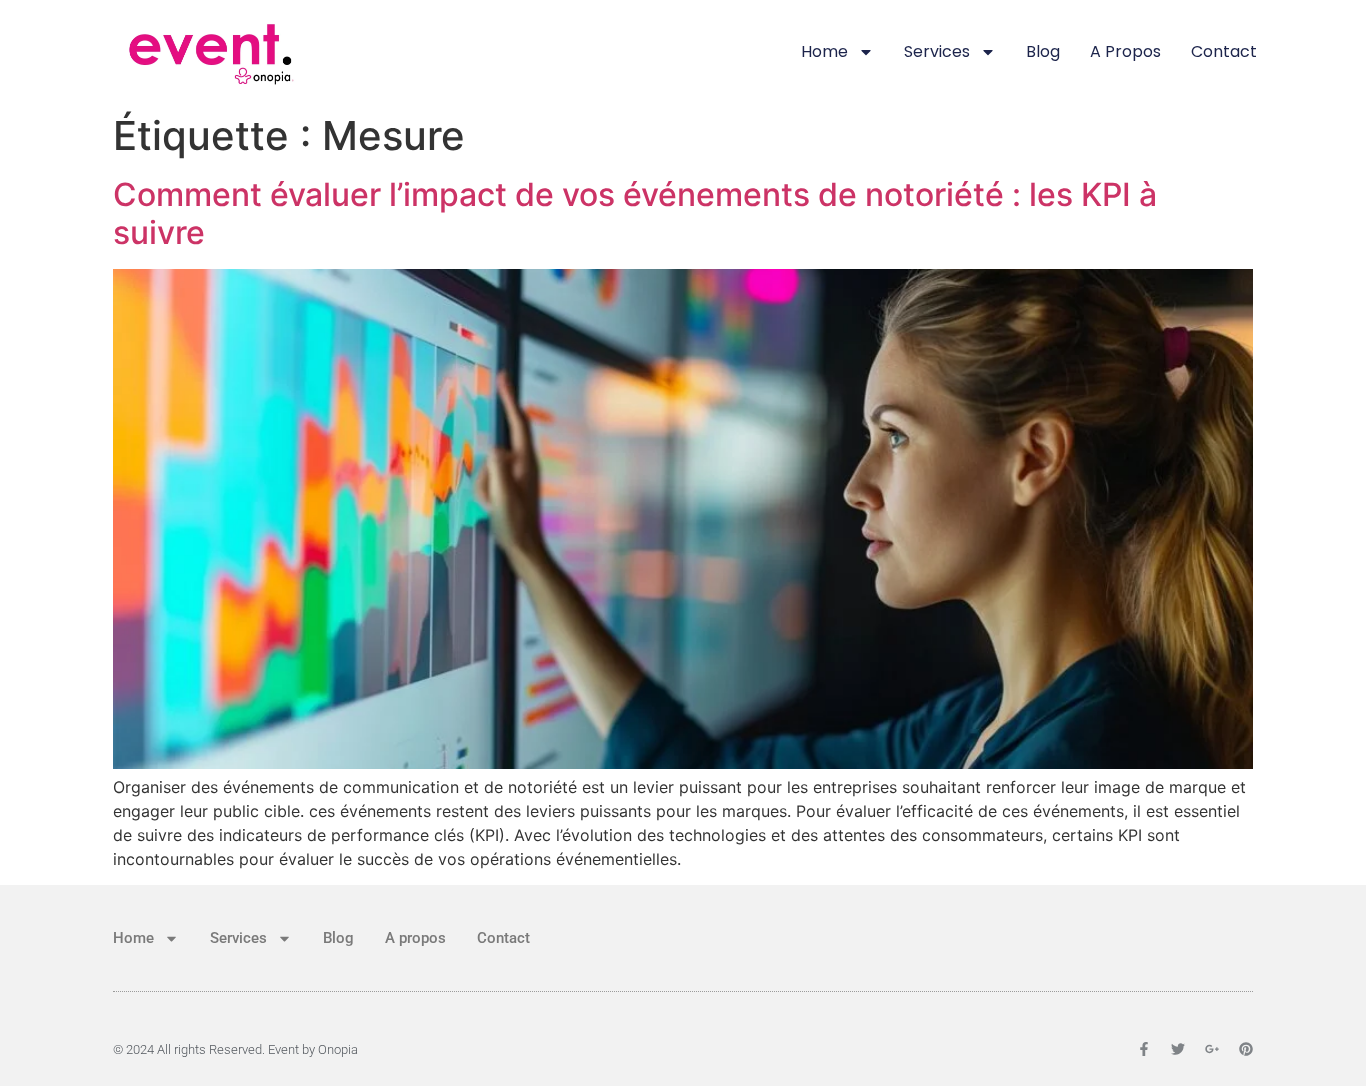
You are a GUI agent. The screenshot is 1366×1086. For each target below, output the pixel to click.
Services (937, 51)
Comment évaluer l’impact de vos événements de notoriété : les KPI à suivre (635, 213)
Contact (1224, 51)
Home (824, 51)
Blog (1043, 51)
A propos (1125, 51)
